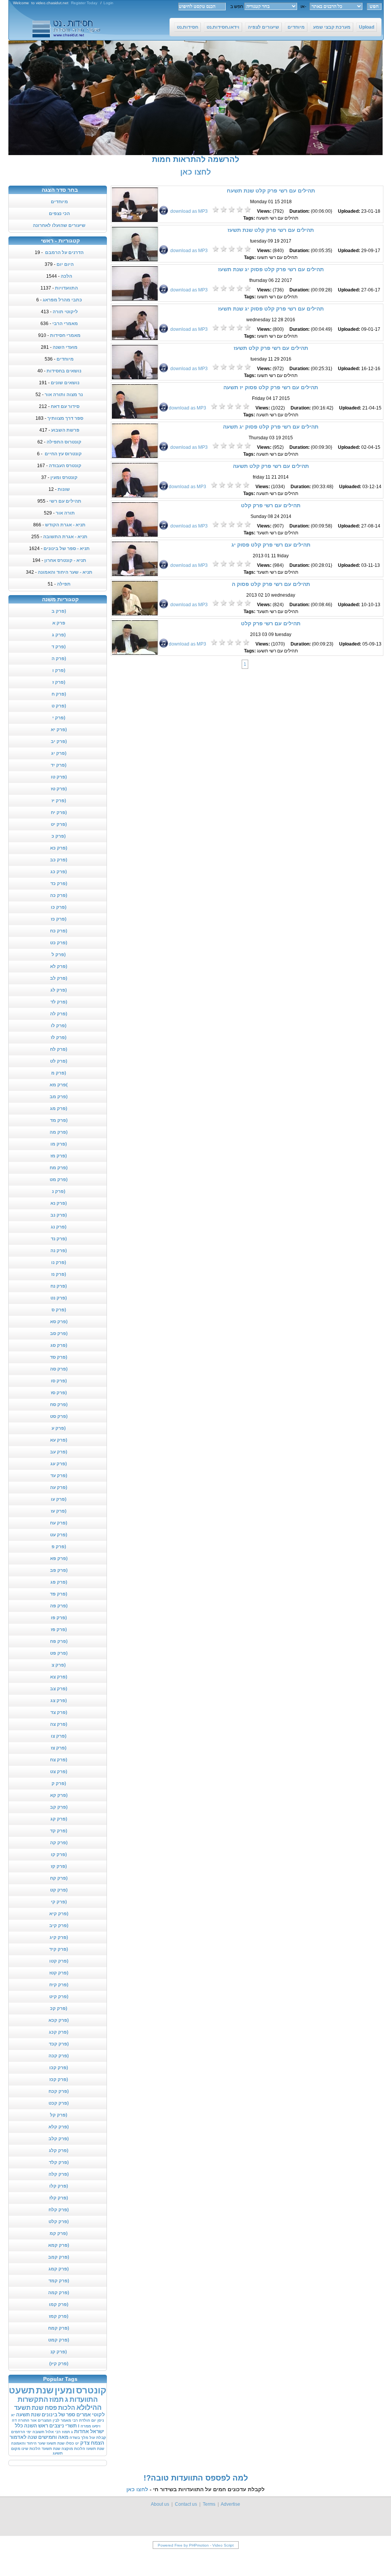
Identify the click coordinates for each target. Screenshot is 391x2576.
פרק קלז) (59, 2198)
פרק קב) (59, 1807)
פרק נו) (59, 1262)
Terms (209, 2504)
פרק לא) (59, 966)
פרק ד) (59, 647)
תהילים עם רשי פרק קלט (271, 505)
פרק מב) (59, 1097)
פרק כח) (59, 931)
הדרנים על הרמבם (64, 252)
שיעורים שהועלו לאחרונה (59, 225)
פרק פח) (59, 1641)
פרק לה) (59, 1014)
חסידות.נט (187, 27)
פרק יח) (59, 812)
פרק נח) (59, 1286)
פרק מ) (59, 1073)
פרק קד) (59, 1831)
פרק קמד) (59, 2281)
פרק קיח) (59, 1985)
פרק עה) (59, 1487)
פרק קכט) (59, 2103)
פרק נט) (59, 1298)
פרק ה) (59, 659)
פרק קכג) (59, 2032)
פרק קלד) (59, 2162)
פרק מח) (59, 1168)
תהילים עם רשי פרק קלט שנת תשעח (271, 191)
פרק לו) (59, 1026)
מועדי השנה (65, 347)
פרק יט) (59, 824)
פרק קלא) (59, 2127)
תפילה (64, 584)
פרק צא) (59, 1677)
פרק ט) (59, 706)
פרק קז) (59, 1866)
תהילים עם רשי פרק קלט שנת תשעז (271, 230)
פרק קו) (59, 1854)
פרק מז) (59, 1156)
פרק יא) (59, 730)
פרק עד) (59, 1476)
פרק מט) (59, 1180)
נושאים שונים (65, 383)
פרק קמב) (59, 2257)
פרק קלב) (59, 2139)
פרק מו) (59, 1144)
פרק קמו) (59, 2304)
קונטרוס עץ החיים (63, 454)
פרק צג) (59, 1701)
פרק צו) (59, 1736)
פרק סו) (59, 1381)
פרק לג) (59, 990)
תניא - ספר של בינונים (67, 549)
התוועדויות (66, 288)
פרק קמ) (59, 2233)
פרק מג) (59, 1108)
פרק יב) (59, 741)
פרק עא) (59, 1440)
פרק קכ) (59, 2008)
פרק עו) (59, 1499)
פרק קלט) (59, 2222)
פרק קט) (59, 1890)
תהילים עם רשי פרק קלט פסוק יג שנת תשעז (271, 269)
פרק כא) (59, 848)
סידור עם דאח (65, 406)
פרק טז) (59, 789)
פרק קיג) (59, 1937)
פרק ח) (59, 694)
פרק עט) (59, 1535)
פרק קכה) (59, 2056)
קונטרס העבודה (65, 466)
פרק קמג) (59, 2269)
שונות (64, 489)
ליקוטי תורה (65, 312)
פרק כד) (59, 883)
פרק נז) (59, 1274)
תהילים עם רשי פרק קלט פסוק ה (271, 584)
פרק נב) (59, 1215)
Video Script (223, 2545)
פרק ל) (59, 955)
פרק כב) (59, 860)
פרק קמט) (59, 2340)
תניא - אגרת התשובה (65, 537)
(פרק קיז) (59, 2364)
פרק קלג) (59, 2150)
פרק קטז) (59, 1973)
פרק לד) (59, 1002)
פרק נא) (59, 1203)
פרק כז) (59, 919)
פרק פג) (59, 1582)
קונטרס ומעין (64, 477)
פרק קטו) (59, 1961)
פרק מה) (59, 1132)
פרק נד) (59, 1239)
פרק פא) (59, 1558)
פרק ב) (59, 611)
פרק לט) (59, 1061)
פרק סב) (59, 1333)
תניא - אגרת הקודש (65, 525)
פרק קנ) (59, 2352)
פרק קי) (59, 1902)
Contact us (186, 2504)
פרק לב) (59, 978)
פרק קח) (59, 1878)
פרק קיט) (59, 1997)
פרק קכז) (59, 2079)
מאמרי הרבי (65, 324)
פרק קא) (59, 1795)
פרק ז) (59, 682)
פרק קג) (59, 1819)
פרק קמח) (59, 2328)
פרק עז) (59, 1511)
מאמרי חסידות (65, 335)
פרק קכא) (59, 2020)
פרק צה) (59, 1724)
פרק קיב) (59, 1926)
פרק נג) (59, 1227)
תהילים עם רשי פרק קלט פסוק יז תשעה (271, 387)
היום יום (65, 264)
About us (160, 2504)
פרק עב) (59, 1452)
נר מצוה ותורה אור (64, 395)
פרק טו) (59, 777)
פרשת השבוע (65, 430)
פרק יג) (59, 753)
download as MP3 (189, 211)
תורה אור (65, 513)
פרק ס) (59, 1310)
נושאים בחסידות (64, 371)
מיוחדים (296, 27)
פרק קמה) (59, 2293)
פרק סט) (59, 1416)
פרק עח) (59, 1523)
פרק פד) (59, 1594)
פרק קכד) (59, 2044)
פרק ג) (59, 635)
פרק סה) (59, 1369)
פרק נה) (59, 1251)
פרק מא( (59, 1085)
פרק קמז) (59, 2316)
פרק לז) (59, 1037)
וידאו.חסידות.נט (223, 27)
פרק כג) (59, 872)
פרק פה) (59, 1606)
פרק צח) (59, 1760)
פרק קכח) (59, 2091)
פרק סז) (59, 1393)
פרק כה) (59, 895)
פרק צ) (59, 1665)
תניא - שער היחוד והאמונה (65, 572)
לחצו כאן (195, 172)
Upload (367, 27)
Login (108, 3)
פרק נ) (59, 1191)
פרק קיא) (59, 1914)
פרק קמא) (59, 2245)
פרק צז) (59, 1748)
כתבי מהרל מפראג (62, 300)
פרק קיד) (59, 1949)
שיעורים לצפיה (263, 27)
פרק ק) (59, 1783)
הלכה (66, 276)
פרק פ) (59, 1547)
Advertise (230, 2504)
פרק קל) (59, 2115)
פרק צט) (59, 1772)
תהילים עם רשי (65, 501)
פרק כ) (59, 836)
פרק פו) (59, 1618)
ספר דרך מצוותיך (65, 418)
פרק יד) (59, 765)
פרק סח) (59, 1405)
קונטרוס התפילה (64, 442)
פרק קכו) (59, 2068)
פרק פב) (59, 1570)
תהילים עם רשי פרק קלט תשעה (271, 466)
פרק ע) (59, 1428)
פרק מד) (59, 1120)
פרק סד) (59, 1357)
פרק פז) (59, 1629)
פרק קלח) (59, 2210)
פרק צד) (59, 1712)
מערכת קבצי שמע (332, 27)
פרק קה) (59, 1843)
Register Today (84, 3)
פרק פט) (59, 1653)
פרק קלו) (59, 2186)
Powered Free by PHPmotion (183, 2545)
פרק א (59, 623)
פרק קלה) (59, 2174)
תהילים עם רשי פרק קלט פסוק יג (271, 545)
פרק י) (59, 718)
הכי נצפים (59, 214)
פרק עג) (59, 1464)
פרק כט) (59, 943)
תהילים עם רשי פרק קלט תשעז (271, 348)
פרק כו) (59, 907)
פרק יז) (59, 801)
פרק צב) (59, 1689)
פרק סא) (59, 1322)
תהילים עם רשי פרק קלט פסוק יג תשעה (271, 427)
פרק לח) (59, 1049)
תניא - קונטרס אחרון (65, 560)
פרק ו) (59, 670)
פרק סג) (59, 1345)
